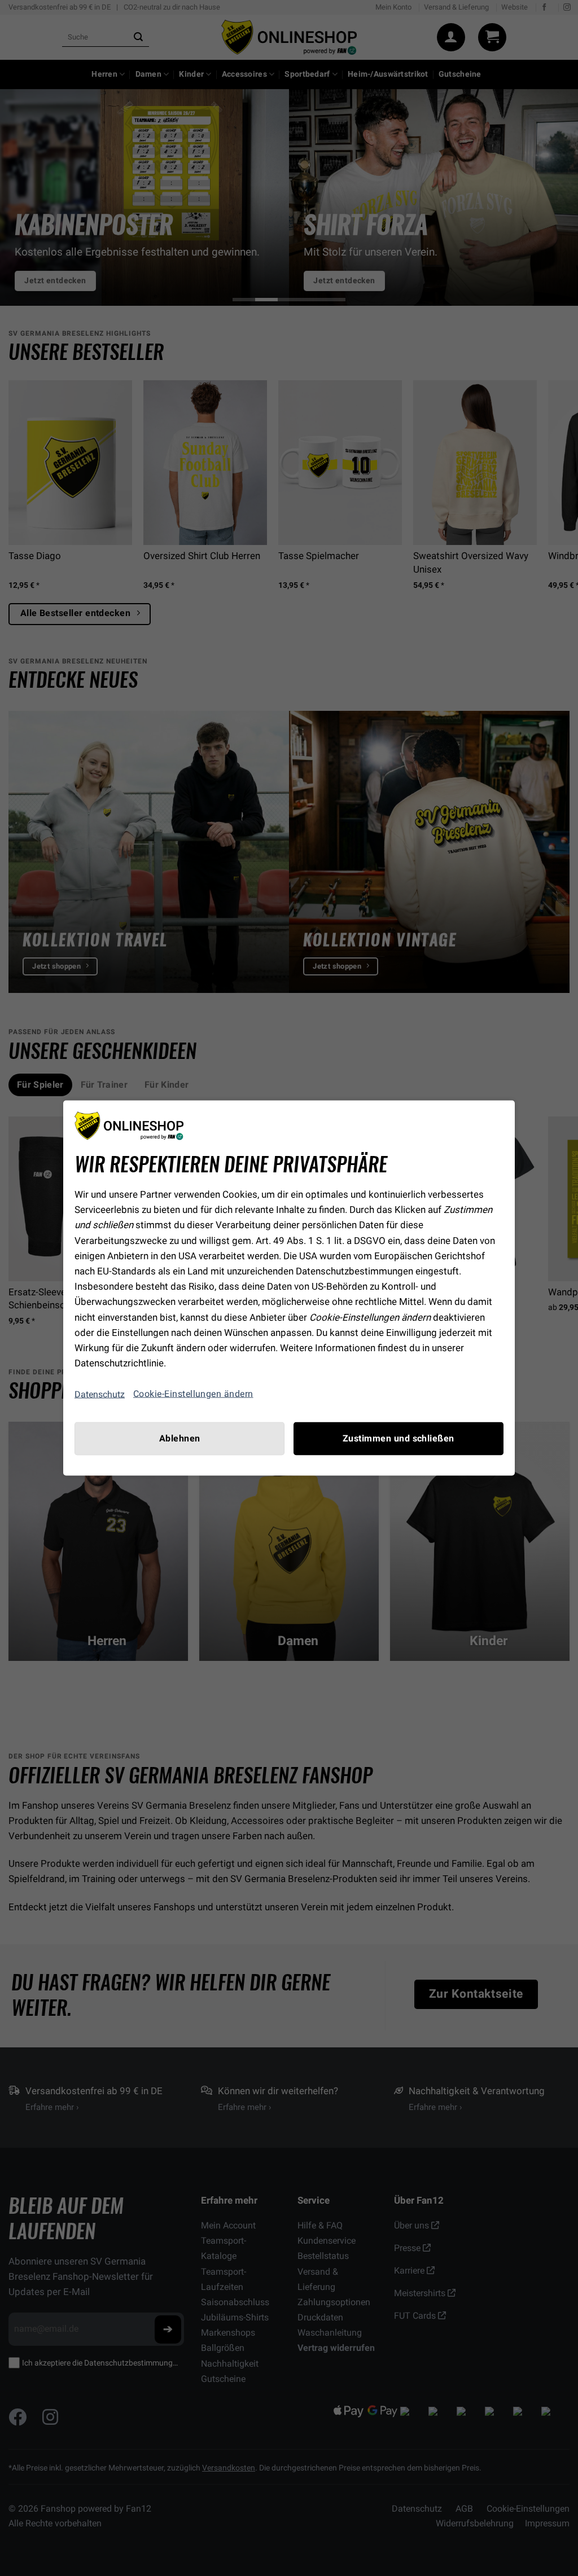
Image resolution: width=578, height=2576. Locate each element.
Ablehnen (180, 1439)
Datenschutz (100, 1394)
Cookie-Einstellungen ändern (193, 1394)
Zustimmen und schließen (399, 1439)
